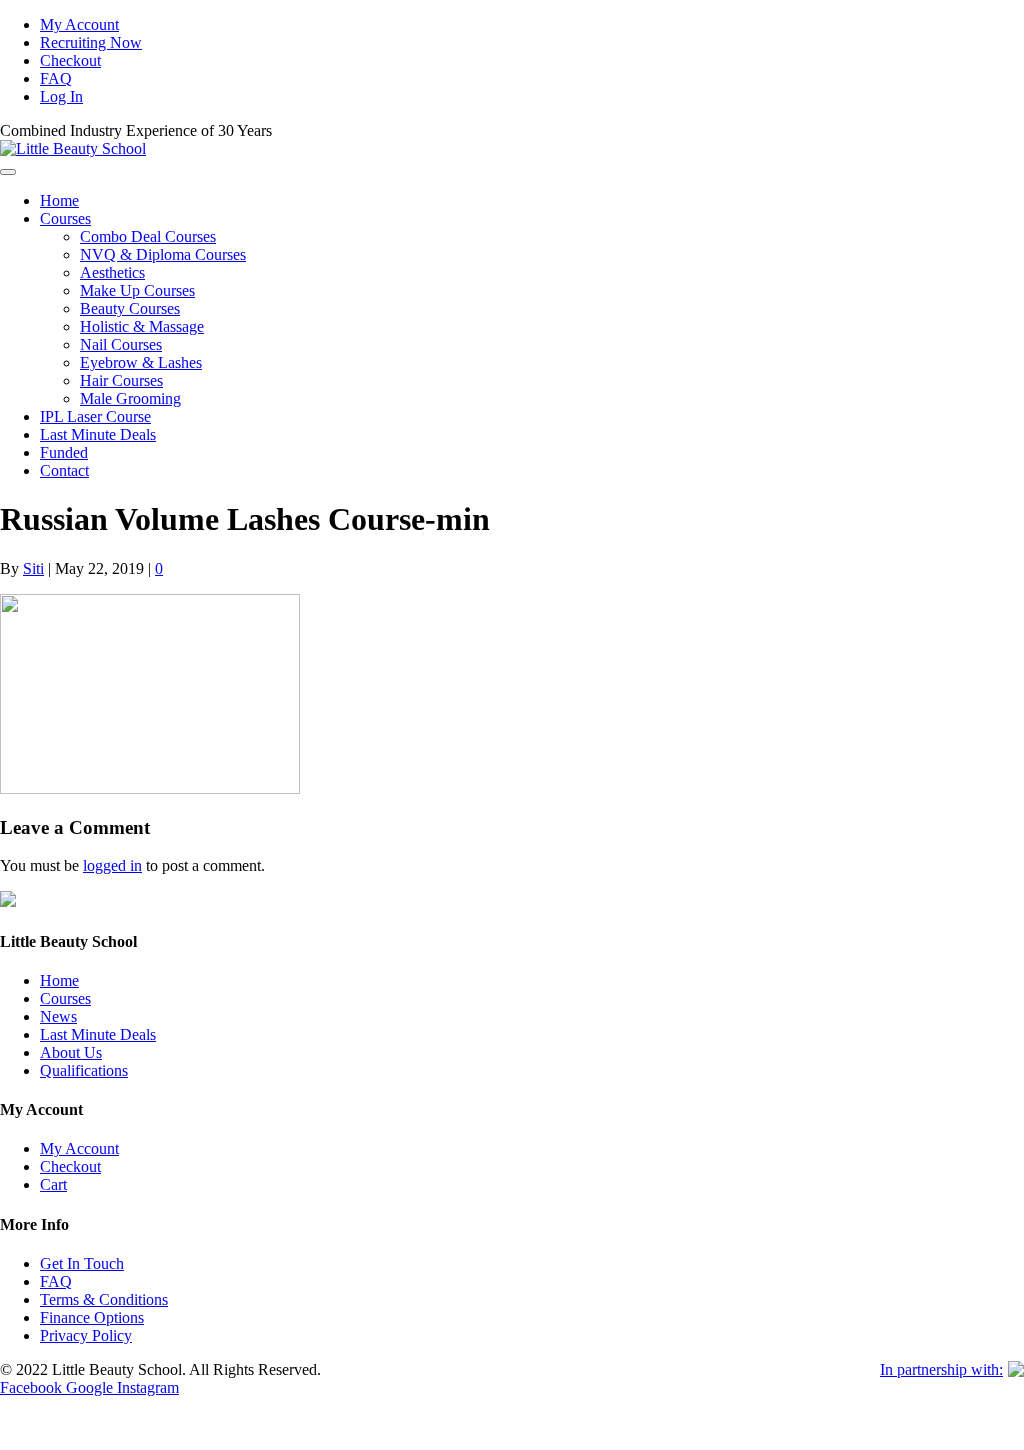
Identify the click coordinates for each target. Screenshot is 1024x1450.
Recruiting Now (91, 42)
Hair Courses (121, 380)
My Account (79, 24)
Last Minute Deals (98, 434)
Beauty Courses (130, 308)
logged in (112, 865)
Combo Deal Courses (148, 236)
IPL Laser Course (95, 416)
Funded (64, 452)
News (58, 1016)
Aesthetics (112, 272)
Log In (61, 96)
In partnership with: (941, 1369)
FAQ (56, 78)
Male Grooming (130, 398)
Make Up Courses (137, 290)
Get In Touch (82, 1263)
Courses (65, 218)
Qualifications (84, 1070)
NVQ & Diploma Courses (163, 254)
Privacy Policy (86, 1335)
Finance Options (92, 1317)
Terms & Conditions (104, 1299)
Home (59, 200)
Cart (53, 1184)
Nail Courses (121, 344)
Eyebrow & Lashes (141, 362)
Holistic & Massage (142, 326)
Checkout (70, 60)
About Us (71, 1052)
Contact (64, 470)
